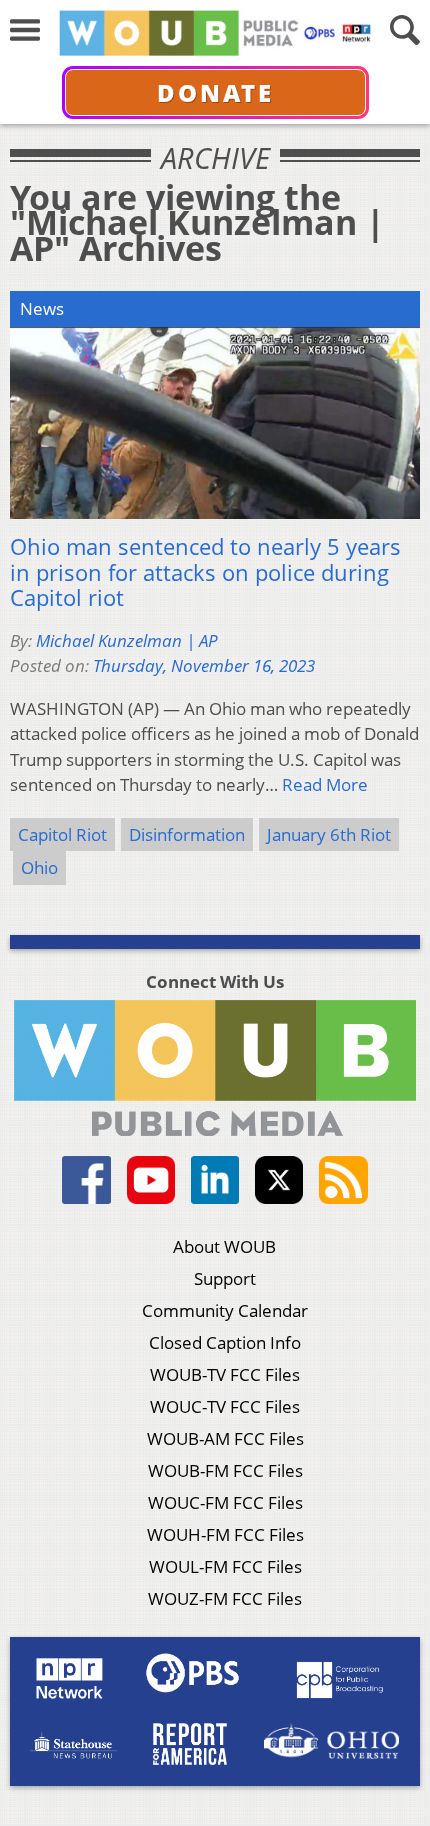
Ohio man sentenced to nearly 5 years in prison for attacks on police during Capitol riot (205, 572)
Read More (325, 784)
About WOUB (224, 1246)
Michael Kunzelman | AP (127, 640)
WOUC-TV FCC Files (225, 1406)
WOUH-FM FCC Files (225, 1534)
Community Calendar (225, 1310)
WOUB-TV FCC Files (225, 1374)
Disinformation (187, 834)
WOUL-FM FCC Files (225, 1566)
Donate (215, 92)
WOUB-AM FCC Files (225, 1438)
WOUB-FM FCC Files (225, 1470)
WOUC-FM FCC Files (225, 1502)
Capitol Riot (62, 834)
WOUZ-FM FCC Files (225, 1598)
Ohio (39, 867)
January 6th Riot (329, 834)
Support (225, 1278)
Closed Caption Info (225, 1342)
